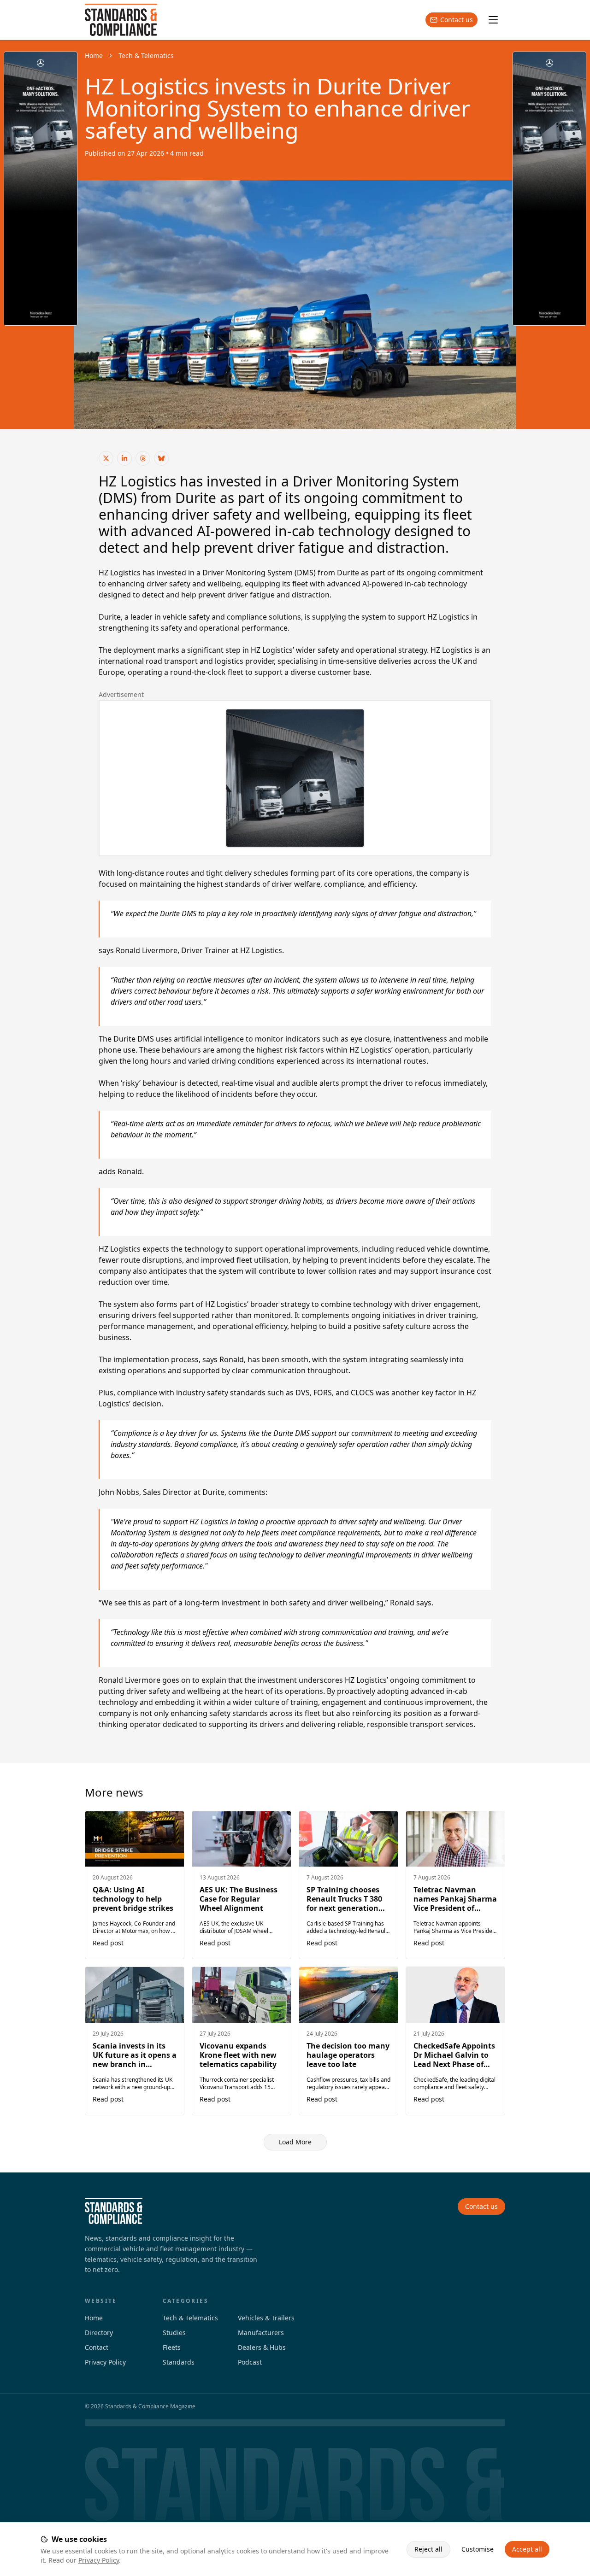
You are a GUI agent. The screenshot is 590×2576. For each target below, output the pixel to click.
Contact (97, 2347)
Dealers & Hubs (262, 2347)
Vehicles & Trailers (266, 2318)
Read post (108, 1943)
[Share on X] (106, 458)
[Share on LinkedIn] (124, 458)
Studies (174, 2333)
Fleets (172, 2347)
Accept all (527, 2549)
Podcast (250, 2362)
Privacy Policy (99, 2560)
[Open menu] (493, 20)
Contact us (457, 20)
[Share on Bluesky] (161, 458)
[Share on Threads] (143, 458)
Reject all (428, 2549)
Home (94, 56)
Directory (99, 2333)
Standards (179, 2362)
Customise (478, 2549)
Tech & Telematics (146, 56)
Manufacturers (261, 2333)
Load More (295, 2142)
